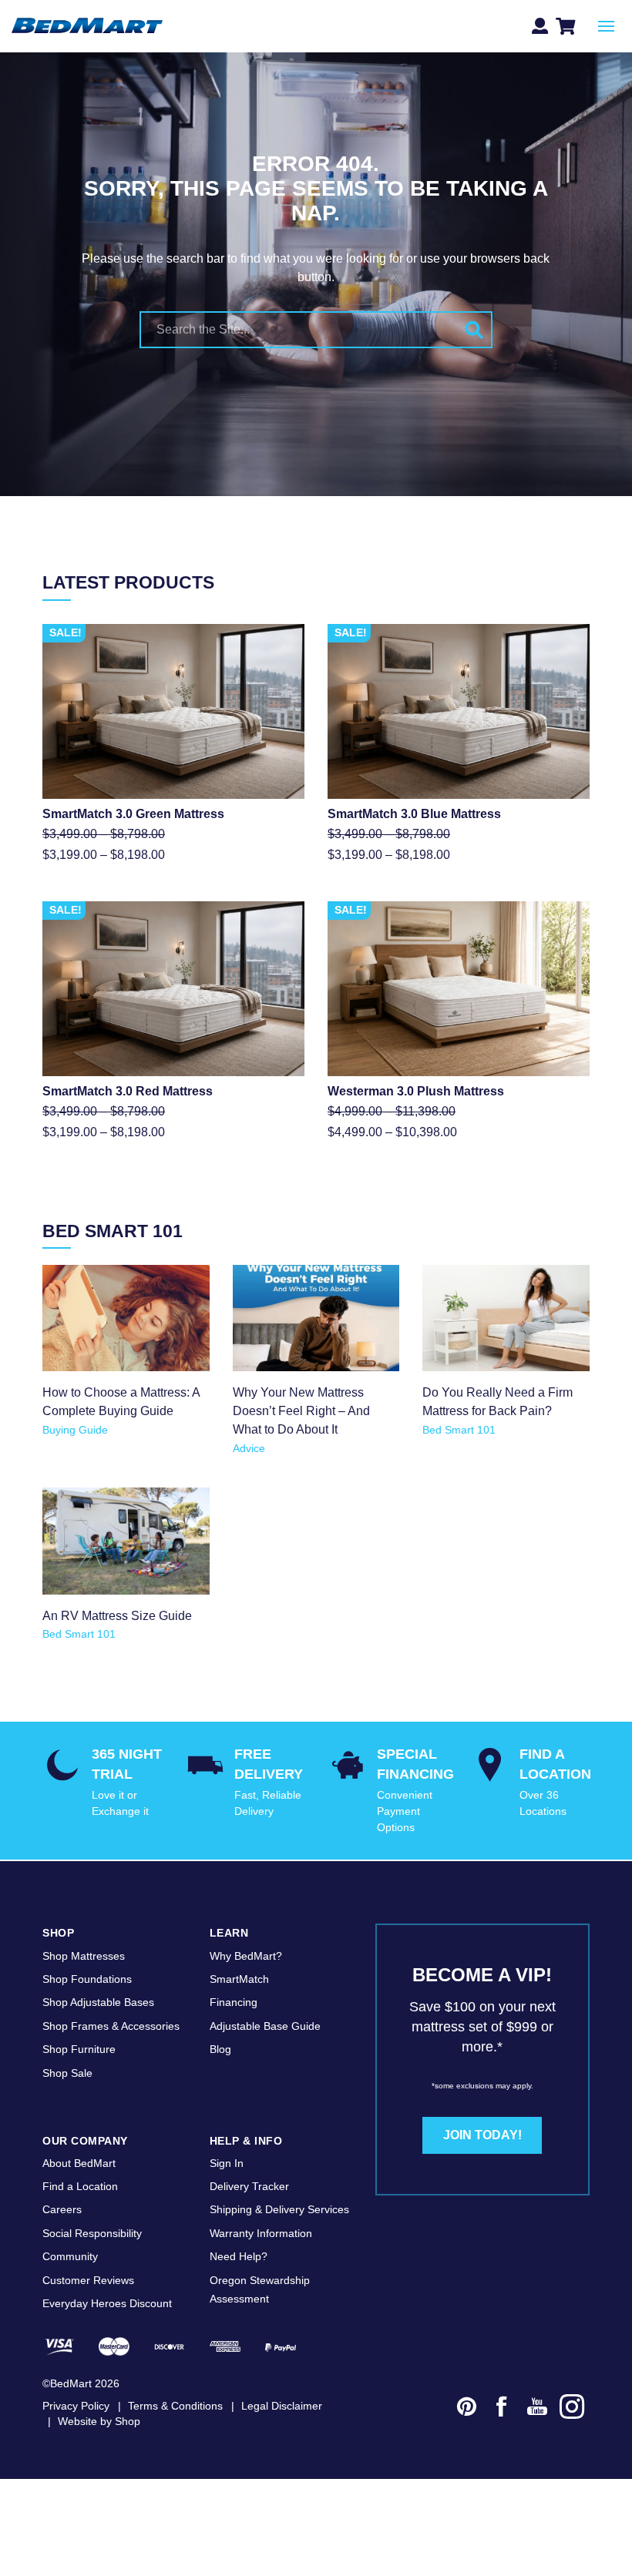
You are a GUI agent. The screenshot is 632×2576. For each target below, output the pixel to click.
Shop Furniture (79, 2049)
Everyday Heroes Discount (107, 2303)
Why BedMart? (246, 1956)
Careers (62, 2209)
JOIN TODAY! (482, 2135)
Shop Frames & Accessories (111, 2026)
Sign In (227, 2163)
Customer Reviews (88, 2280)
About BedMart (79, 2163)
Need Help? (239, 2256)
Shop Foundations (87, 1979)
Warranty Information (261, 2233)
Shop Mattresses (84, 1956)
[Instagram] (573, 2409)
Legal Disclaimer (282, 2406)
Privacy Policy (76, 2406)
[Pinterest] (467, 2409)
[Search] (474, 330)
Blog (220, 2049)
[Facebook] (502, 2409)
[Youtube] (537, 2409)
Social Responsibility (92, 2233)
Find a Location (80, 2186)
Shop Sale (67, 2073)
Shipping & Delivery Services (279, 2209)
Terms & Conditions (175, 2406)
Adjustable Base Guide (265, 2026)
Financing (234, 2002)
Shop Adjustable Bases (98, 2002)
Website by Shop (99, 2421)
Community (70, 2256)
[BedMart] (87, 27)
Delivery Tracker (249, 2186)
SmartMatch (239, 1979)
